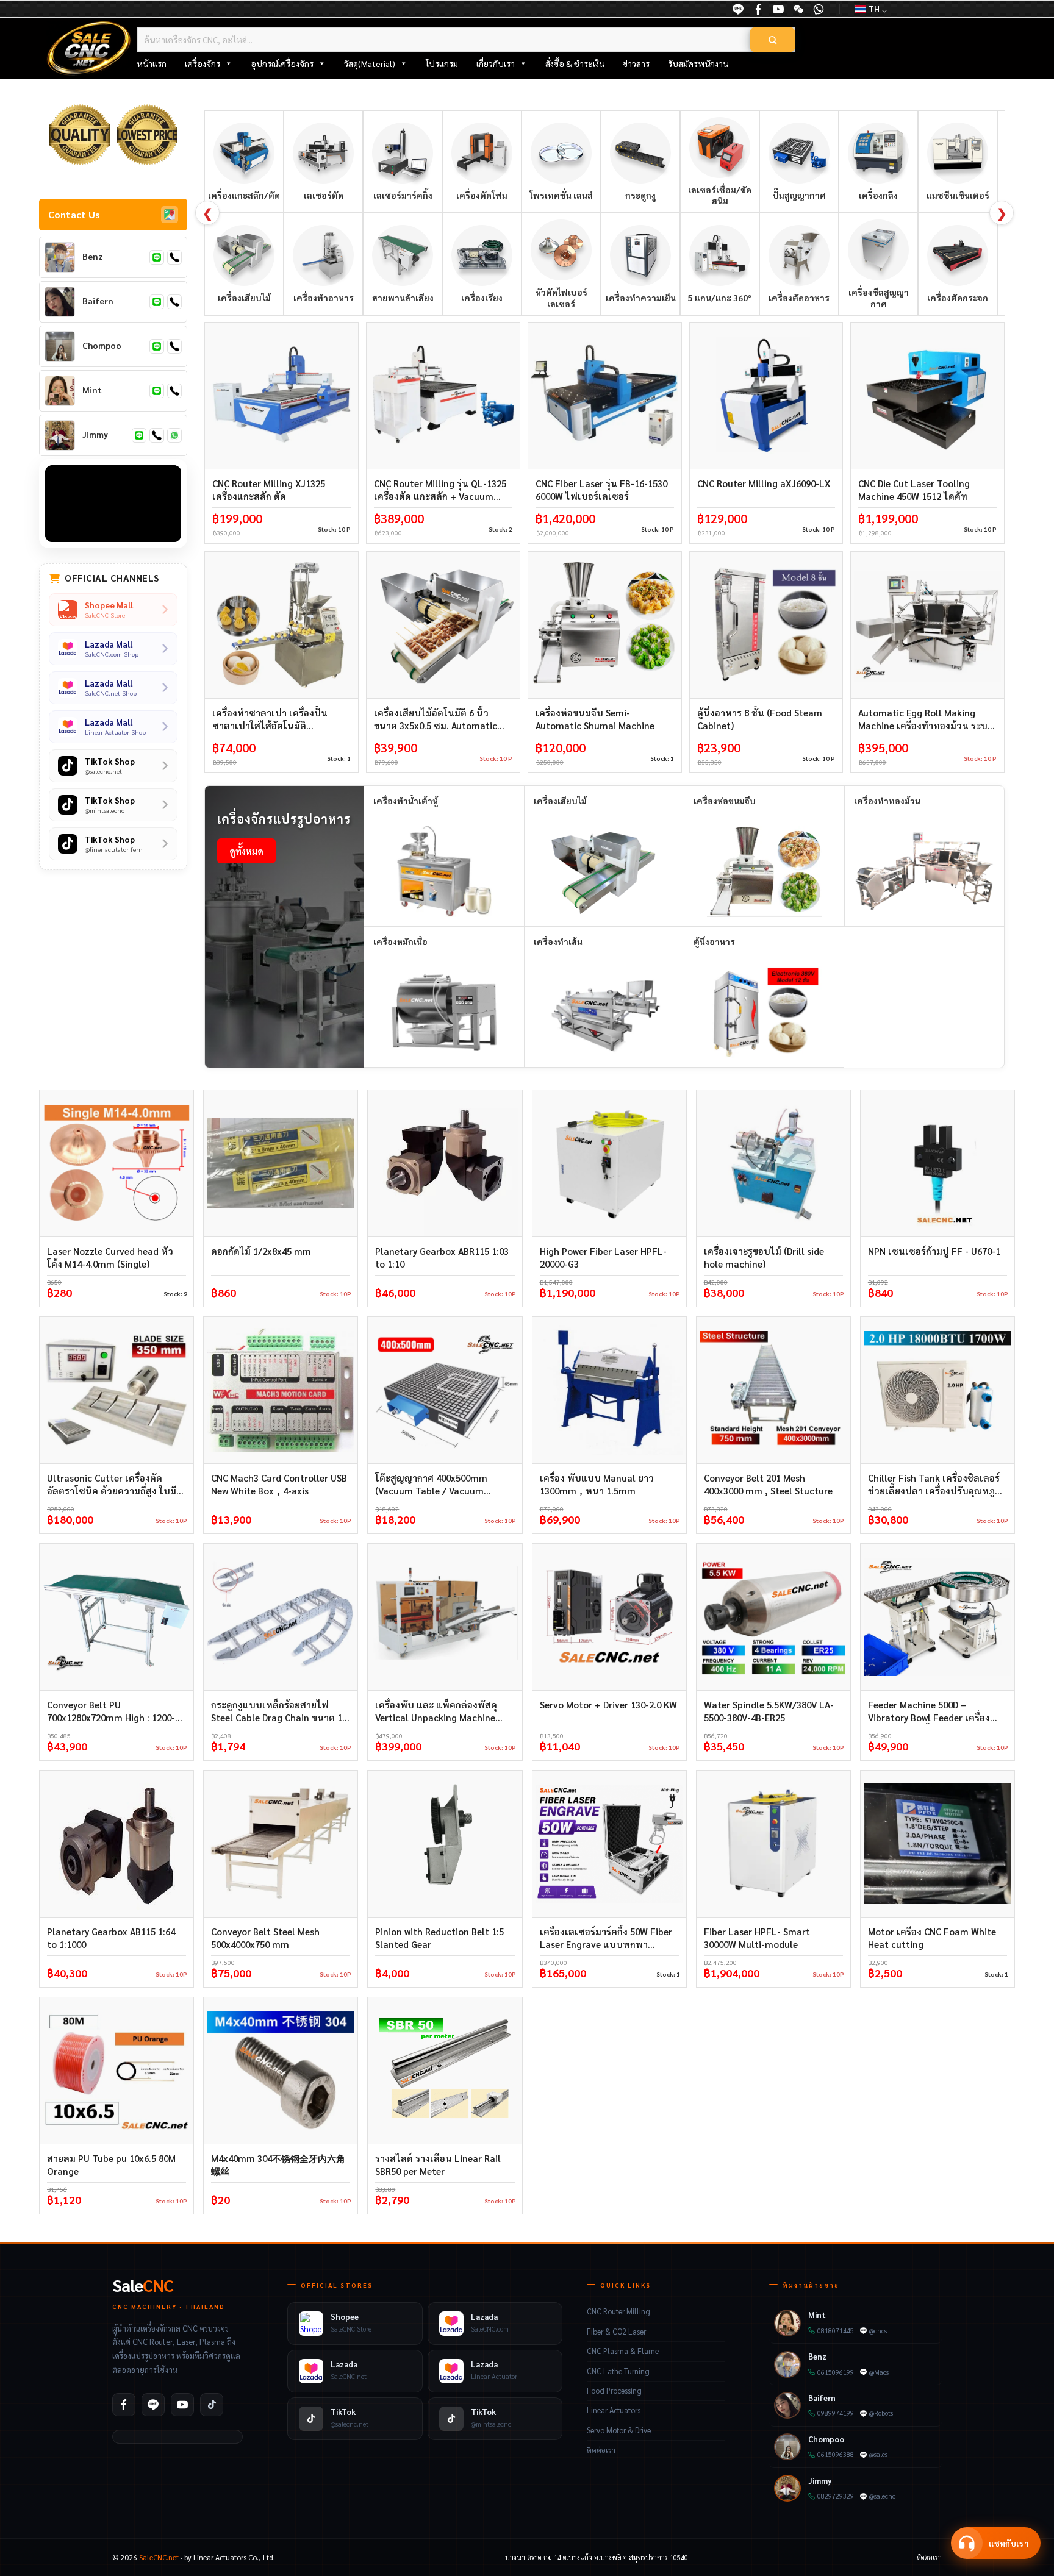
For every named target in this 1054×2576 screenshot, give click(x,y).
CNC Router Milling (618, 2311)
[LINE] (738, 9)
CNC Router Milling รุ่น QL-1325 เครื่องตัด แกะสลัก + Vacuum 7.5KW (440, 490)
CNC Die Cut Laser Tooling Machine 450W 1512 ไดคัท (914, 490)
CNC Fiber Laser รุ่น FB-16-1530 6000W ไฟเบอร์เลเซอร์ (601, 490)
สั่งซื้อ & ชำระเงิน (575, 63)
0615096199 (836, 2372)
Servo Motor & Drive (619, 2430)
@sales (878, 2454)
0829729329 (836, 2496)
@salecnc (882, 2496)
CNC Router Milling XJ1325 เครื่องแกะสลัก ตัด (269, 490)
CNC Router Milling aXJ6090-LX (764, 483)
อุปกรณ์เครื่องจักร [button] (282, 63)
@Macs (879, 2372)
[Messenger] (758, 9)
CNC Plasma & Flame (623, 2351)
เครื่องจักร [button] (203, 63)
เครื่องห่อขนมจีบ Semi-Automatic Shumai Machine (595, 719)
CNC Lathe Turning (618, 2371)
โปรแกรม (442, 63)
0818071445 (836, 2331)
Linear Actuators (614, 2410)
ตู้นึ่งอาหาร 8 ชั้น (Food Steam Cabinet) (760, 719)
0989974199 (836, 2413)
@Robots (881, 2413)
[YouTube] (778, 9)
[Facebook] (124, 2405)
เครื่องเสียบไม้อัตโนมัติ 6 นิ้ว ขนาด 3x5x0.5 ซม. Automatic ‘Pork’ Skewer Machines (436, 719)
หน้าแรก (152, 63)
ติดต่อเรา (601, 2450)
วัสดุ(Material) (370, 63)
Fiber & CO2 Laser (616, 2332)
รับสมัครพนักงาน (698, 63)
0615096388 (836, 2454)
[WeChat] (798, 9)
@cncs (878, 2331)
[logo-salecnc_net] (89, 48)
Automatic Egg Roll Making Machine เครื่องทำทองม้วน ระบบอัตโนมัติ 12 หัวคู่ (926, 719)
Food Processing (614, 2391)
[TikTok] (212, 2405)
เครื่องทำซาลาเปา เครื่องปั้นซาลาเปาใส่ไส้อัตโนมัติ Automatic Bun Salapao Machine (270, 719)
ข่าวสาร (636, 63)
